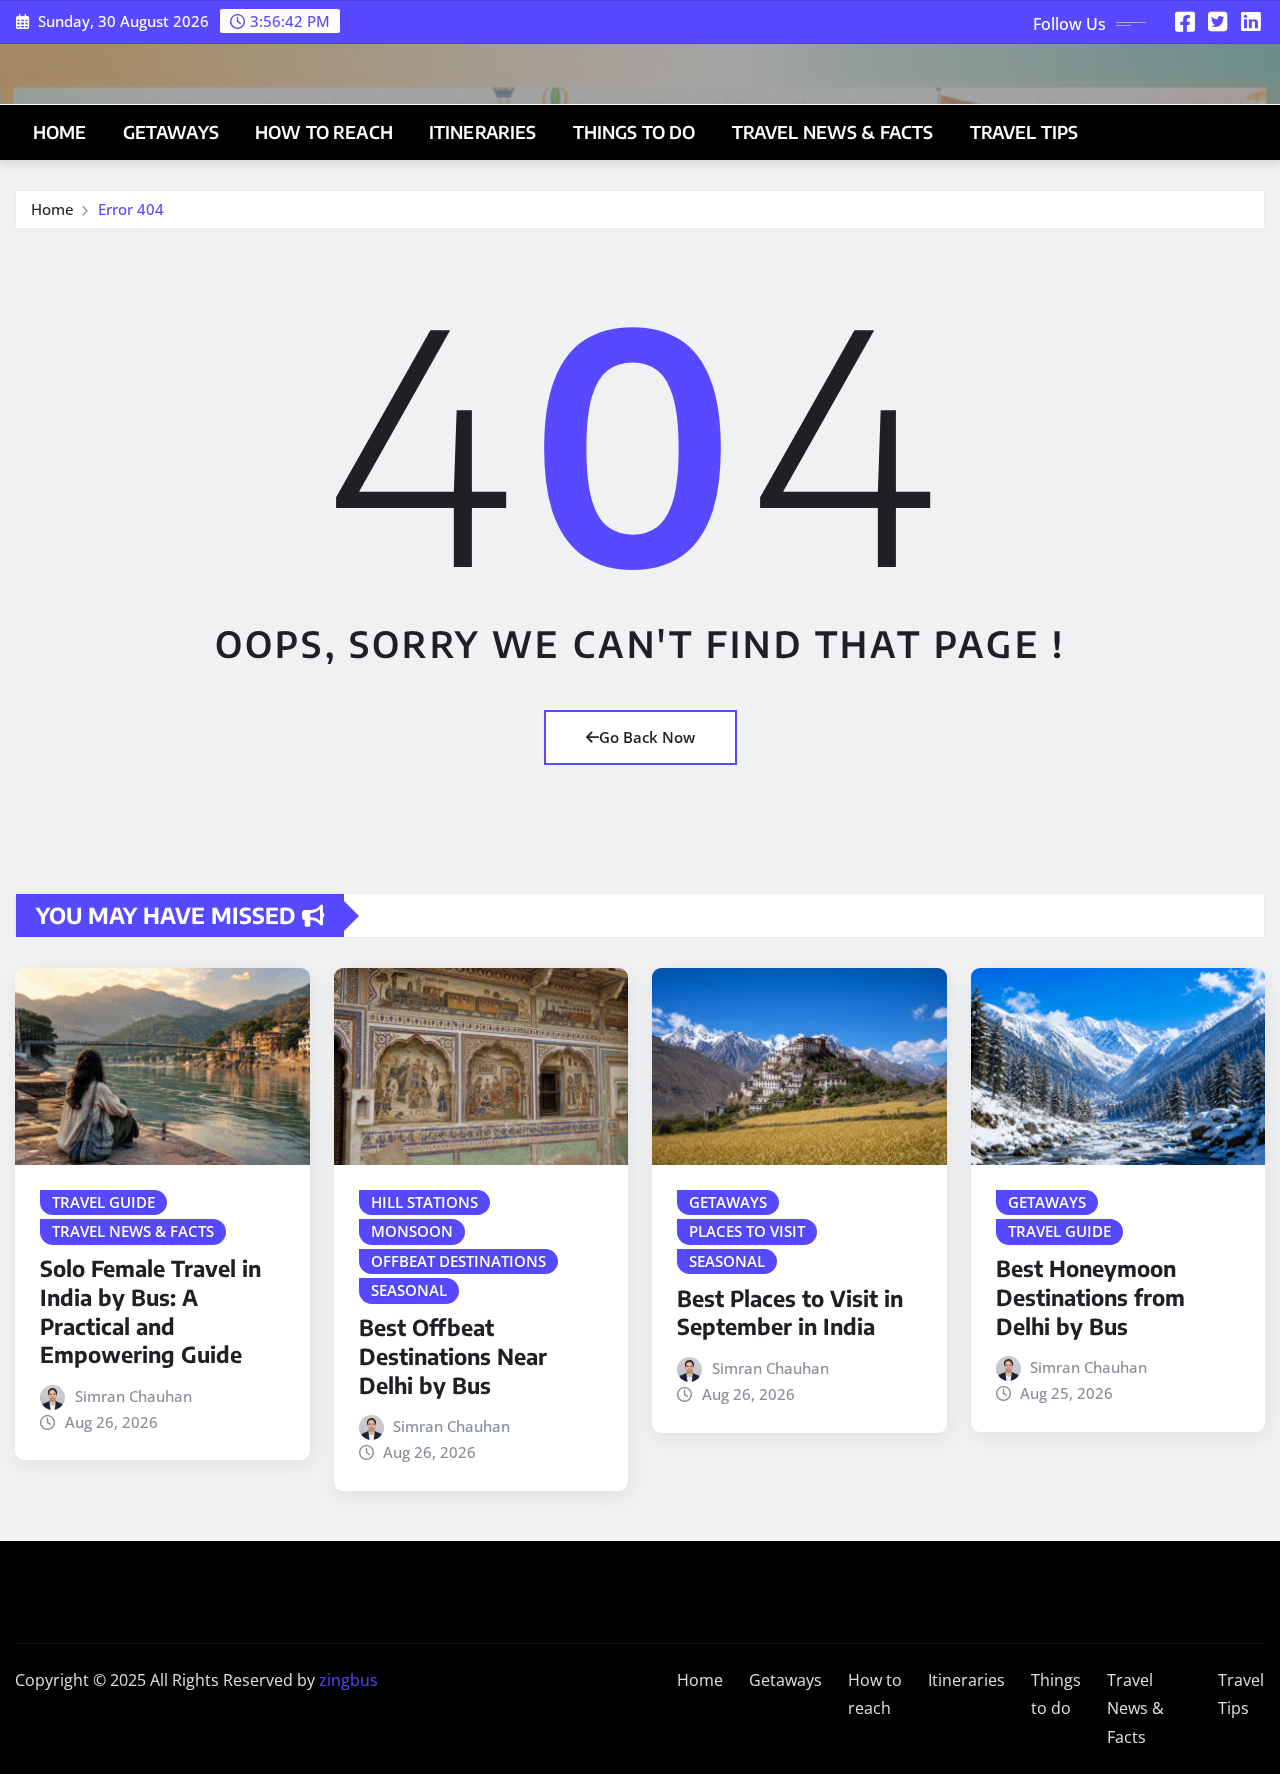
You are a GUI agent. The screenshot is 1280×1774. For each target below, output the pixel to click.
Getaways (171, 132)
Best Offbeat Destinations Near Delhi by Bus (453, 1355)
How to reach (324, 132)
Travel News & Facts (833, 132)
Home (60, 132)
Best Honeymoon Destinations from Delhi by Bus (1090, 1296)
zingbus (348, 1680)
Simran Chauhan (133, 1396)
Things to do (634, 132)
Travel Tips (1024, 132)
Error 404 (131, 209)
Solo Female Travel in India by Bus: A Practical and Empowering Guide (150, 1311)
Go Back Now (647, 737)
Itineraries (483, 132)
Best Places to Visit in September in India (790, 1312)
